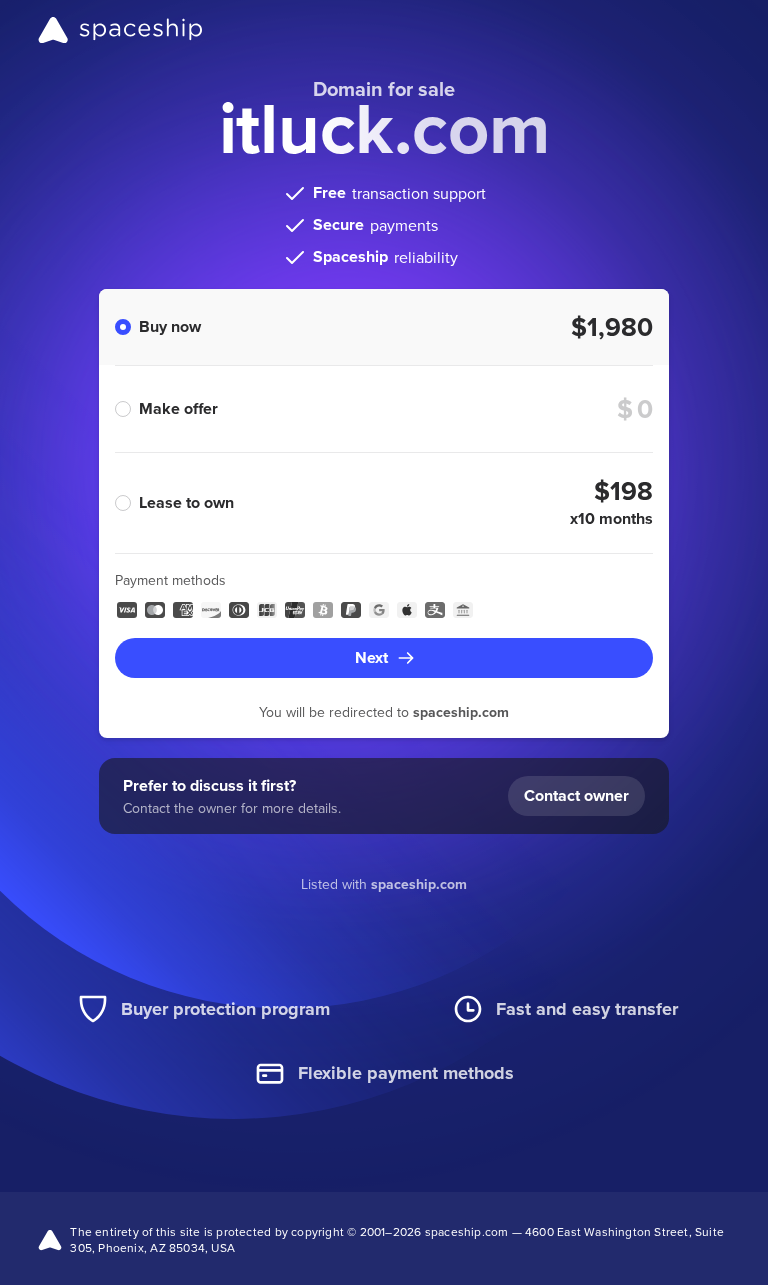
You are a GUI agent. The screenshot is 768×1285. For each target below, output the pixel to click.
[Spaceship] (120, 30)
